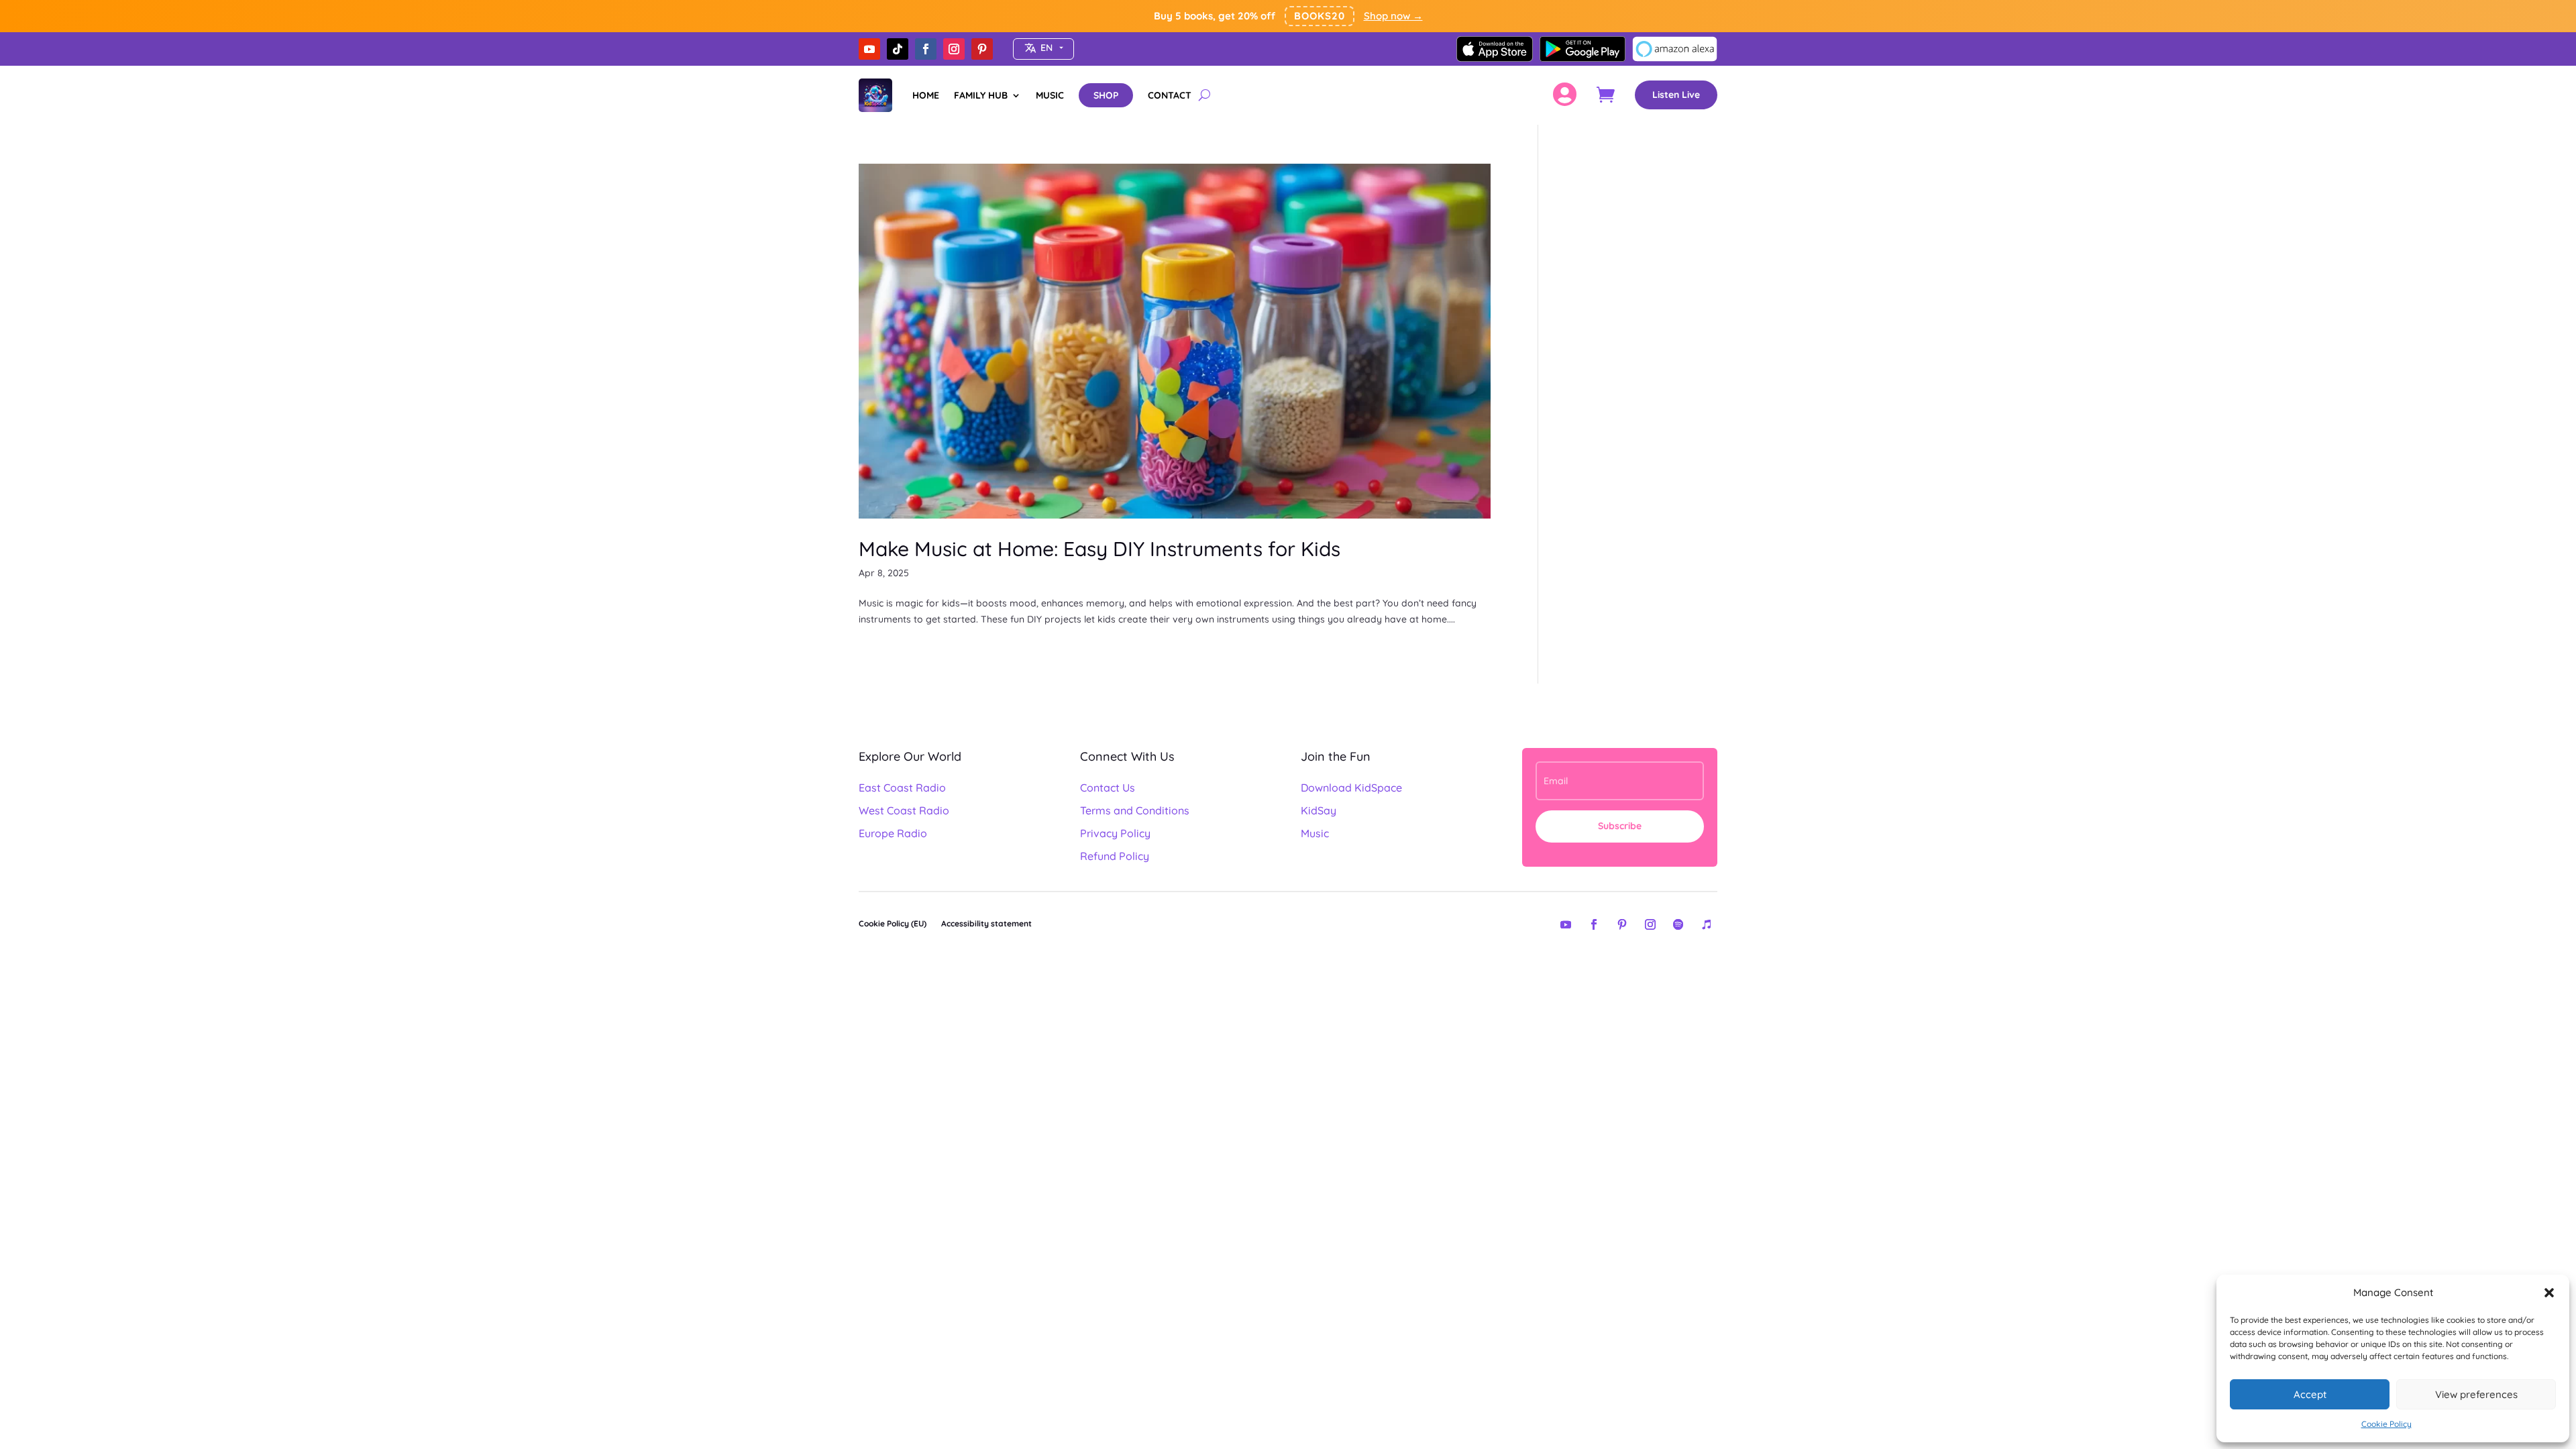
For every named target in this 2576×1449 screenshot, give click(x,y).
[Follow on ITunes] (1707, 924)
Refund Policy (1115, 856)
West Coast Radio (904, 810)
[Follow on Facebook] (926, 49)
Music (1315, 833)
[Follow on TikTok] (898, 49)
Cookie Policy (2386, 1424)
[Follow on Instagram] (954, 49)
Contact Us (1108, 788)
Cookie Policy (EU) (893, 923)
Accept (2310, 1394)
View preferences (2476, 1394)
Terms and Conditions (1135, 810)
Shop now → (1393, 16)
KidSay (1319, 810)
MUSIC (1050, 95)
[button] (2549, 1293)
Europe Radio (893, 833)
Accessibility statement (986, 923)
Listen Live (1676, 95)
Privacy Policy (1115, 833)
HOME (926, 95)
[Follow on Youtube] (869, 49)
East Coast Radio (902, 788)
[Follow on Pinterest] (982, 49)
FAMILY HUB (981, 95)
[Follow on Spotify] (1678, 924)
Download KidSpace (1351, 788)
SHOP (1106, 95)
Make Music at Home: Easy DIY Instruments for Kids (1099, 549)
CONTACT (1170, 95)
